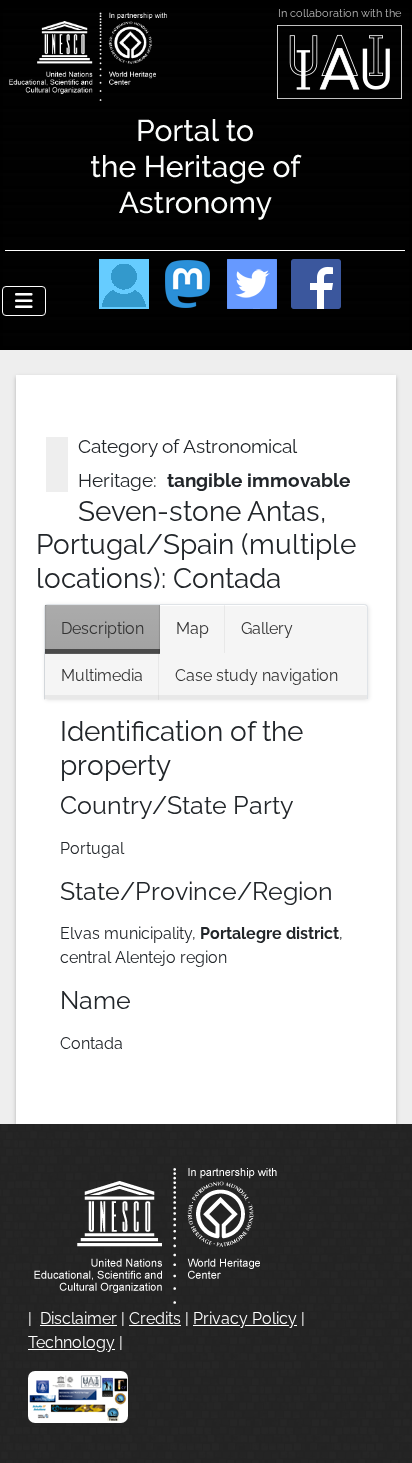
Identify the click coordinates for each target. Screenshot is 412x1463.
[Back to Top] (377, 1426)
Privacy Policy (245, 1318)
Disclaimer (78, 1318)
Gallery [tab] (267, 628)
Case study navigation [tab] (256, 675)
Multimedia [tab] (102, 675)
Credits (155, 1318)
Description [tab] (102, 628)
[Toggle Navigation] (24, 301)
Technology (71, 1342)
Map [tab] (192, 628)
